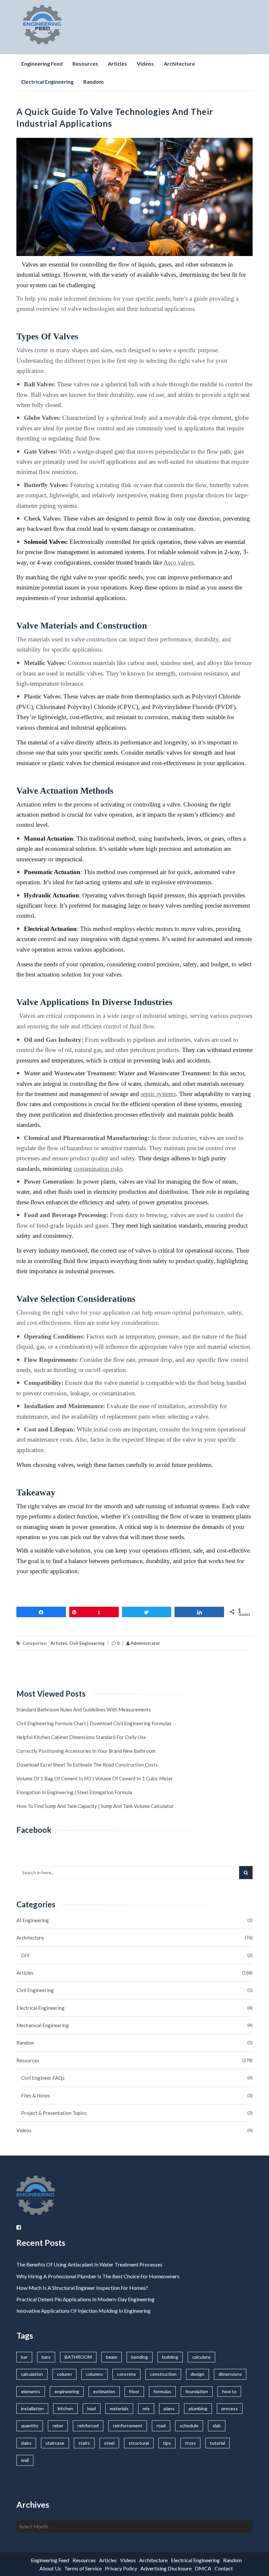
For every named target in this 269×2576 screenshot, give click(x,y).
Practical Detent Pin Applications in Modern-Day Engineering (85, 2299)
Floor (134, 2391)
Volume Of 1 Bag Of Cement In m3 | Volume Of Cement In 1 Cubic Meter (95, 1778)
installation (32, 2408)
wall (25, 2460)
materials (119, 2408)
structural (139, 2443)
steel (109, 2443)
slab (217, 2426)
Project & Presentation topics (54, 2113)
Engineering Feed (42, 64)
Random (93, 82)
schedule (189, 2426)
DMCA (203, 2568)
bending (140, 2357)
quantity (30, 2426)
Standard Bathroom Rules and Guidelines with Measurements (84, 1709)
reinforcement (128, 2426)
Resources (85, 64)
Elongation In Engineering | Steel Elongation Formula (74, 1792)
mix (146, 2408)
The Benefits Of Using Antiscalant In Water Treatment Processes (89, 2264)
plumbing (198, 2408)
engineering (67, 2391)
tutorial (217, 2443)
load (92, 2408)
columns (94, 2374)
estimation (104, 2391)
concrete (126, 2374)
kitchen (65, 2408)
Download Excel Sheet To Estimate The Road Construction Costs (87, 1765)
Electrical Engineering (47, 82)
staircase (55, 2443)
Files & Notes (36, 2095)
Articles (117, 64)
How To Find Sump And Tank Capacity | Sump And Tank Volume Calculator (95, 1806)
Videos (145, 64)
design (197, 2374)
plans (169, 2408)
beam (112, 2357)
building (170, 2357)
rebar (58, 2426)
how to (229, 2391)
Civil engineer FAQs (43, 2078)
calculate (201, 2357)
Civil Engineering (87, 1643)
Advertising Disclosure (166, 2568)
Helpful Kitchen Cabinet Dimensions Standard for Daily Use (81, 1737)
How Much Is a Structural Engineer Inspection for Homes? (82, 2288)
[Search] (246, 1873)
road (161, 2426)
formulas (162, 2391)
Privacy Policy (121, 2568)
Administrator (145, 1643)
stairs (84, 2443)
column (64, 2374)
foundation (197, 2391)
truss (190, 2443)
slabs (26, 2443)
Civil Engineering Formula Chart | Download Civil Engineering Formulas (94, 1723)
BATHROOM (78, 2357)
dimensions (230, 2374)
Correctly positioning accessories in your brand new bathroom (86, 1751)
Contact (224, 2568)
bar (24, 2357)
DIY (25, 1955)
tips (167, 2443)
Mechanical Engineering (43, 2025)
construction (163, 2374)
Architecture (179, 64)
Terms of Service (83, 2568)
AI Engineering (33, 1920)
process (230, 2408)
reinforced (88, 2426)
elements (31, 2391)
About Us (50, 2568)
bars (46, 2357)
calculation (32, 2374)
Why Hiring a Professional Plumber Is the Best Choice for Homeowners (98, 2276)
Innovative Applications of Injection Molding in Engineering (83, 2311)
